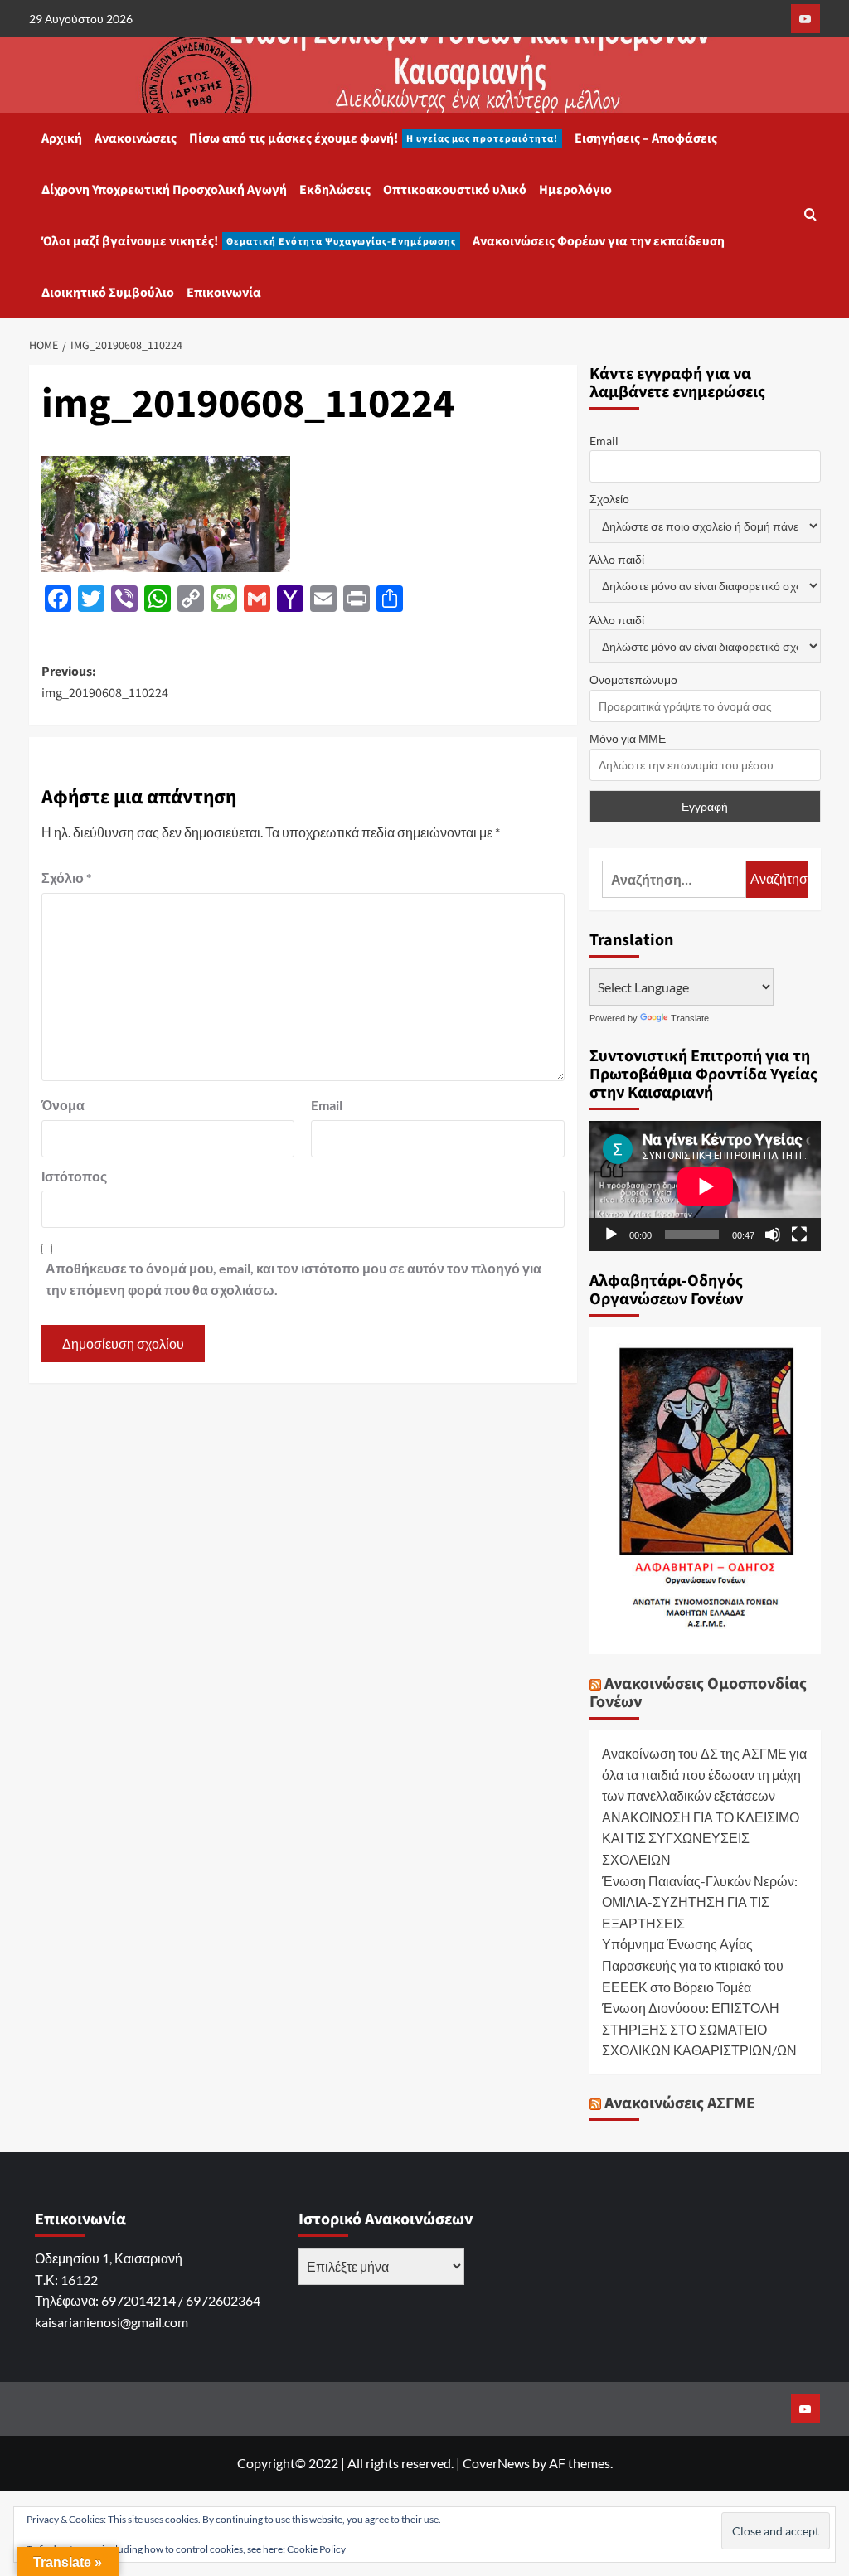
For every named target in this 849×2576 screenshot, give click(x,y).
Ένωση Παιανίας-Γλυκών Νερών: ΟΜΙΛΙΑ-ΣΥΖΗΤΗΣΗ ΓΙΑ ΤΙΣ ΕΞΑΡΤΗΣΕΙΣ (700, 1902)
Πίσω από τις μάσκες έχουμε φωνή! (374, 138)
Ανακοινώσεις (136, 138)
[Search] (810, 216)
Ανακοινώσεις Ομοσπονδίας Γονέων (698, 1693)
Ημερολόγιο (575, 190)
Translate (690, 1018)
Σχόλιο (66, 878)
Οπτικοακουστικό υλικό (455, 190)
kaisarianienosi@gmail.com (112, 2322)
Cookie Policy (316, 2549)
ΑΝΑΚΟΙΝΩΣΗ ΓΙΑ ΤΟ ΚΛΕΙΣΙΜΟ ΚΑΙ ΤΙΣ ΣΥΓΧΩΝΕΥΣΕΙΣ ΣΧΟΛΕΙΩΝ (701, 1838)
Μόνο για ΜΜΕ (628, 738)
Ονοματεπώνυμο (633, 679)
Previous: (105, 682)
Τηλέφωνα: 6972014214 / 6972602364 (148, 2300)
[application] (705, 1186)
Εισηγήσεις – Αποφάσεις (646, 138)
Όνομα (63, 1105)
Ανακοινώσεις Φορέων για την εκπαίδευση (599, 241)
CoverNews (496, 2463)
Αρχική (62, 138)
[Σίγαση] (773, 1235)
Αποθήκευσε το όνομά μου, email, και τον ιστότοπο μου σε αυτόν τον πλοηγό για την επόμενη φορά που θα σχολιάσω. (294, 1279)
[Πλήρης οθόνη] (799, 1235)
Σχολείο (609, 499)
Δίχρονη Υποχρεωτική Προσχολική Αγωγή (164, 190)
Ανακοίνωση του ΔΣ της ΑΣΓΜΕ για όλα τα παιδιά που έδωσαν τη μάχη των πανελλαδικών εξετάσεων (704, 1774)
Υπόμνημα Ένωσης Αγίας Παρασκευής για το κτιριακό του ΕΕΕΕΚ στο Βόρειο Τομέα (693, 1965)
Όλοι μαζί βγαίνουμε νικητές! (249, 241)
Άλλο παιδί (617, 559)
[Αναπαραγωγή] (611, 1235)
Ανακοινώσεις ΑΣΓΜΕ (680, 2103)
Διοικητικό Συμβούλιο (108, 293)
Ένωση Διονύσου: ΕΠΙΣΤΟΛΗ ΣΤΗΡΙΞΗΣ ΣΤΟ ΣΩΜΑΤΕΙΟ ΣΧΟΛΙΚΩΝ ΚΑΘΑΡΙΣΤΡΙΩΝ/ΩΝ (699, 2029)
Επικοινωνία (224, 293)
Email (327, 1105)
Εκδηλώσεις (335, 190)
